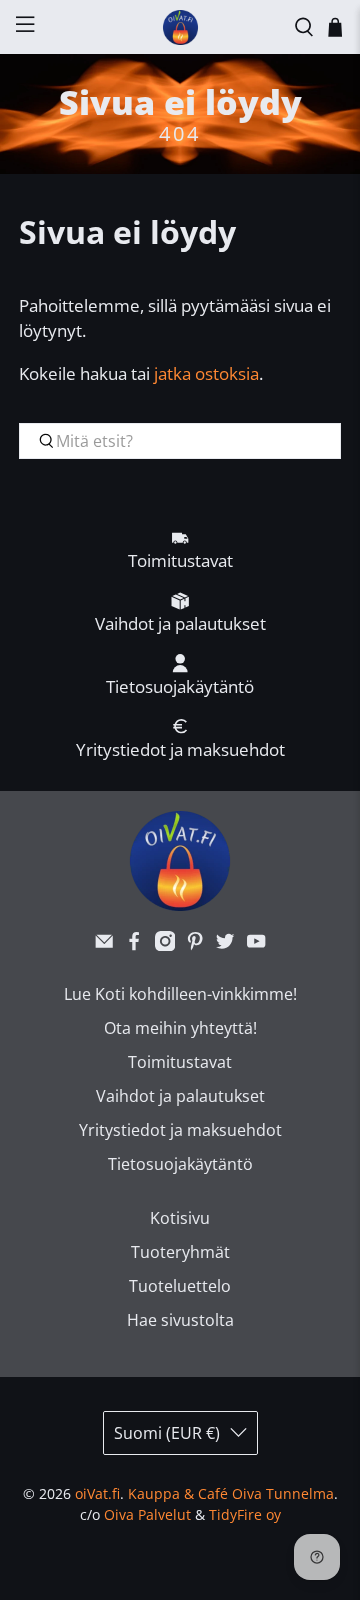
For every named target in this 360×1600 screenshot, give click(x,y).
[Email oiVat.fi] (104, 945)
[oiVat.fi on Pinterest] (195, 945)
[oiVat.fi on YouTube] (256, 945)
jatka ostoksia (206, 373)
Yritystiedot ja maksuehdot (180, 1130)
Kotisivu (180, 1218)
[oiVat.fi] (180, 27)
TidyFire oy (245, 1514)
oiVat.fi (97, 1493)
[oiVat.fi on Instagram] (165, 945)
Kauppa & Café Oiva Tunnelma (231, 1493)
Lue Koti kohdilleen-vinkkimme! (180, 994)
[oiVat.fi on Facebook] (134, 945)
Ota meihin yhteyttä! (180, 1028)
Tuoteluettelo (180, 1286)
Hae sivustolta (180, 1320)
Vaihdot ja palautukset (180, 1096)
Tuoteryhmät (180, 1252)
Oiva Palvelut (147, 1514)
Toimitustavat (180, 1062)
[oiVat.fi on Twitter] (225, 945)
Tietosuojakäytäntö (180, 1164)
